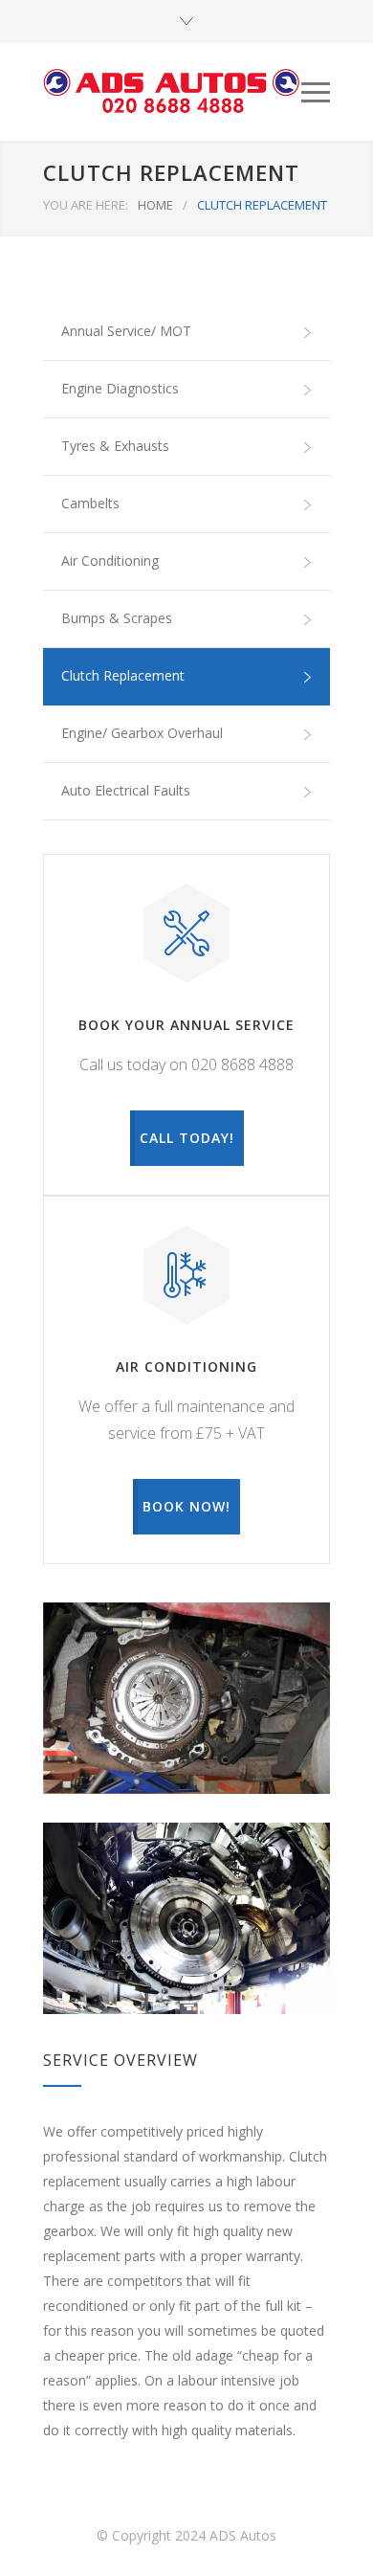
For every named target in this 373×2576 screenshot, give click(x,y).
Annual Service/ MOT (126, 331)
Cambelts (90, 503)
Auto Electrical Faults (126, 790)
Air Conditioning (110, 560)
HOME (155, 205)
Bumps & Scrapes (117, 618)
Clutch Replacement (123, 675)
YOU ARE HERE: (86, 205)
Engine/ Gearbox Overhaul (142, 733)
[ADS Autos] (172, 92)
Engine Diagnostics (120, 388)
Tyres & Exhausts (115, 446)
